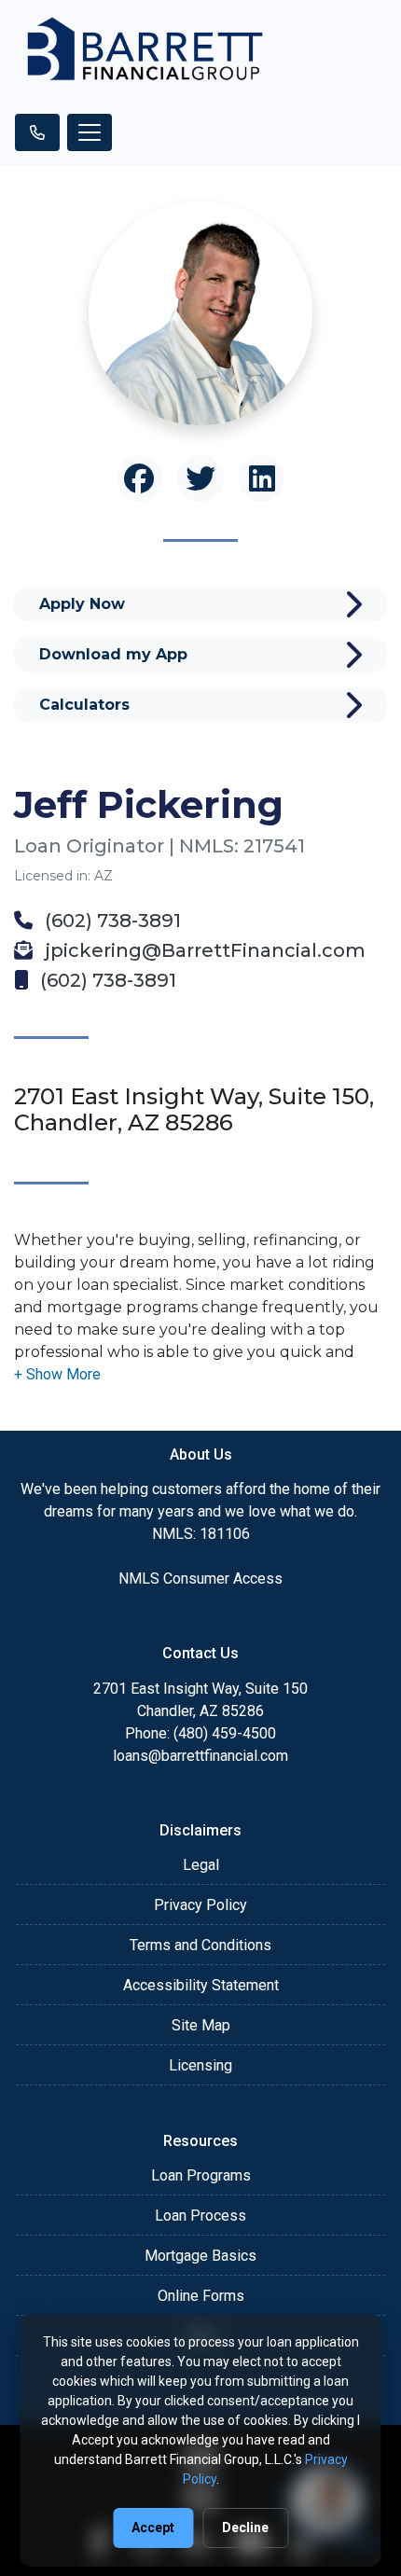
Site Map (201, 2025)
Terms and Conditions (200, 1945)
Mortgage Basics (200, 2256)
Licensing (200, 2065)
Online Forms (201, 2296)
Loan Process (200, 2216)
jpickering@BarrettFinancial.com (203, 950)
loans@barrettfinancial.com (200, 1756)
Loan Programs (201, 2175)
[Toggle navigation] (90, 132)
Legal (201, 1865)
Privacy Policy (200, 1905)
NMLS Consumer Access (200, 1579)
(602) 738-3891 (111, 921)
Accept (153, 2528)
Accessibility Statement (201, 1985)
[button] (57, 1374)
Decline (245, 2528)
